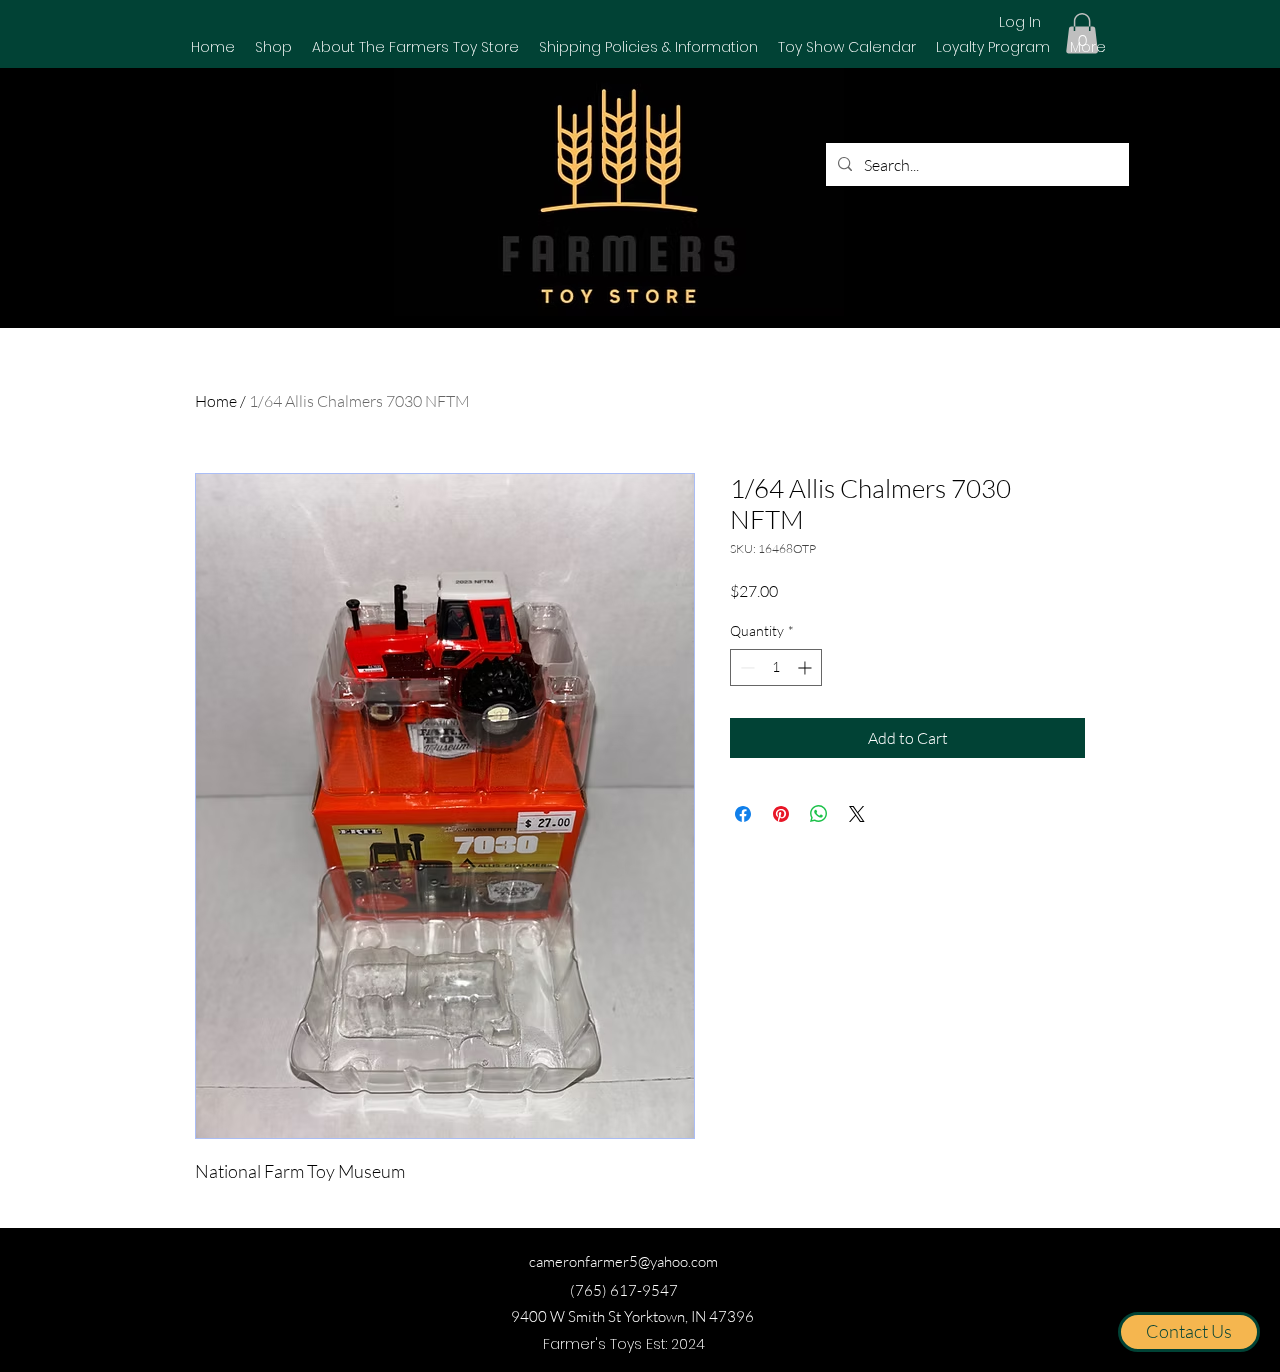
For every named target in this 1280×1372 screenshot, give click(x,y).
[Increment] (806, 667)
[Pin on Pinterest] (781, 814)
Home (216, 401)
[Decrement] (745, 667)
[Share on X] (857, 814)
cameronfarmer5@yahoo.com (623, 1261)
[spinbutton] (776, 667)
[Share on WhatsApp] (819, 814)
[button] (273, 47)
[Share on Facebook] (743, 814)
